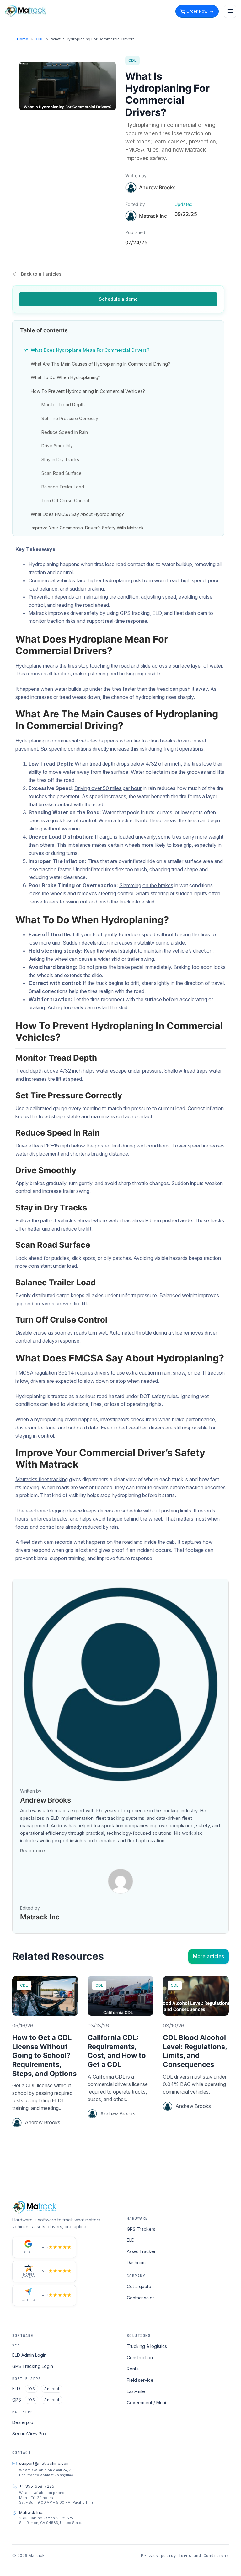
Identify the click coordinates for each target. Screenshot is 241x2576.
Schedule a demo (118, 299)
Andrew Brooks (157, 187)
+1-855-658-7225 (37, 2486)
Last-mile (136, 2391)
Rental (133, 2369)
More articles (209, 1956)
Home (23, 39)
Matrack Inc (40, 1917)
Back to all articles (41, 274)
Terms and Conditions (204, 2555)
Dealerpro (23, 2422)
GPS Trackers (141, 2229)
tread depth (102, 764)
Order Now (197, 11)
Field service (140, 2380)
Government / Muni (146, 2403)
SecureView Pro (29, 2434)
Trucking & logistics (147, 2346)
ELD (131, 2240)
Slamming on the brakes (146, 885)
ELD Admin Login (29, 2355)
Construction (140, 2357)
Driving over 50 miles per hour (108, 788)
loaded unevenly (137, 837)
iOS (32, 2389)
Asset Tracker (141, 2251)
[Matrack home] (25, 11)
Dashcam (136, 2263)
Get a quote (139, 2286)
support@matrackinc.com (44, 2463)
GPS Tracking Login (33, 2366)
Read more (32, 1851)
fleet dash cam (37, 1542)
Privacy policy (158, 2555)
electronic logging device (54, 1511)
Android (52, 2389)
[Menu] (230, 11)
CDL (40, 39)
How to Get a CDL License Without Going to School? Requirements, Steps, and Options (44, 2055)
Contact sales (141, 2298)
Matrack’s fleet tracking (42, 1479)
